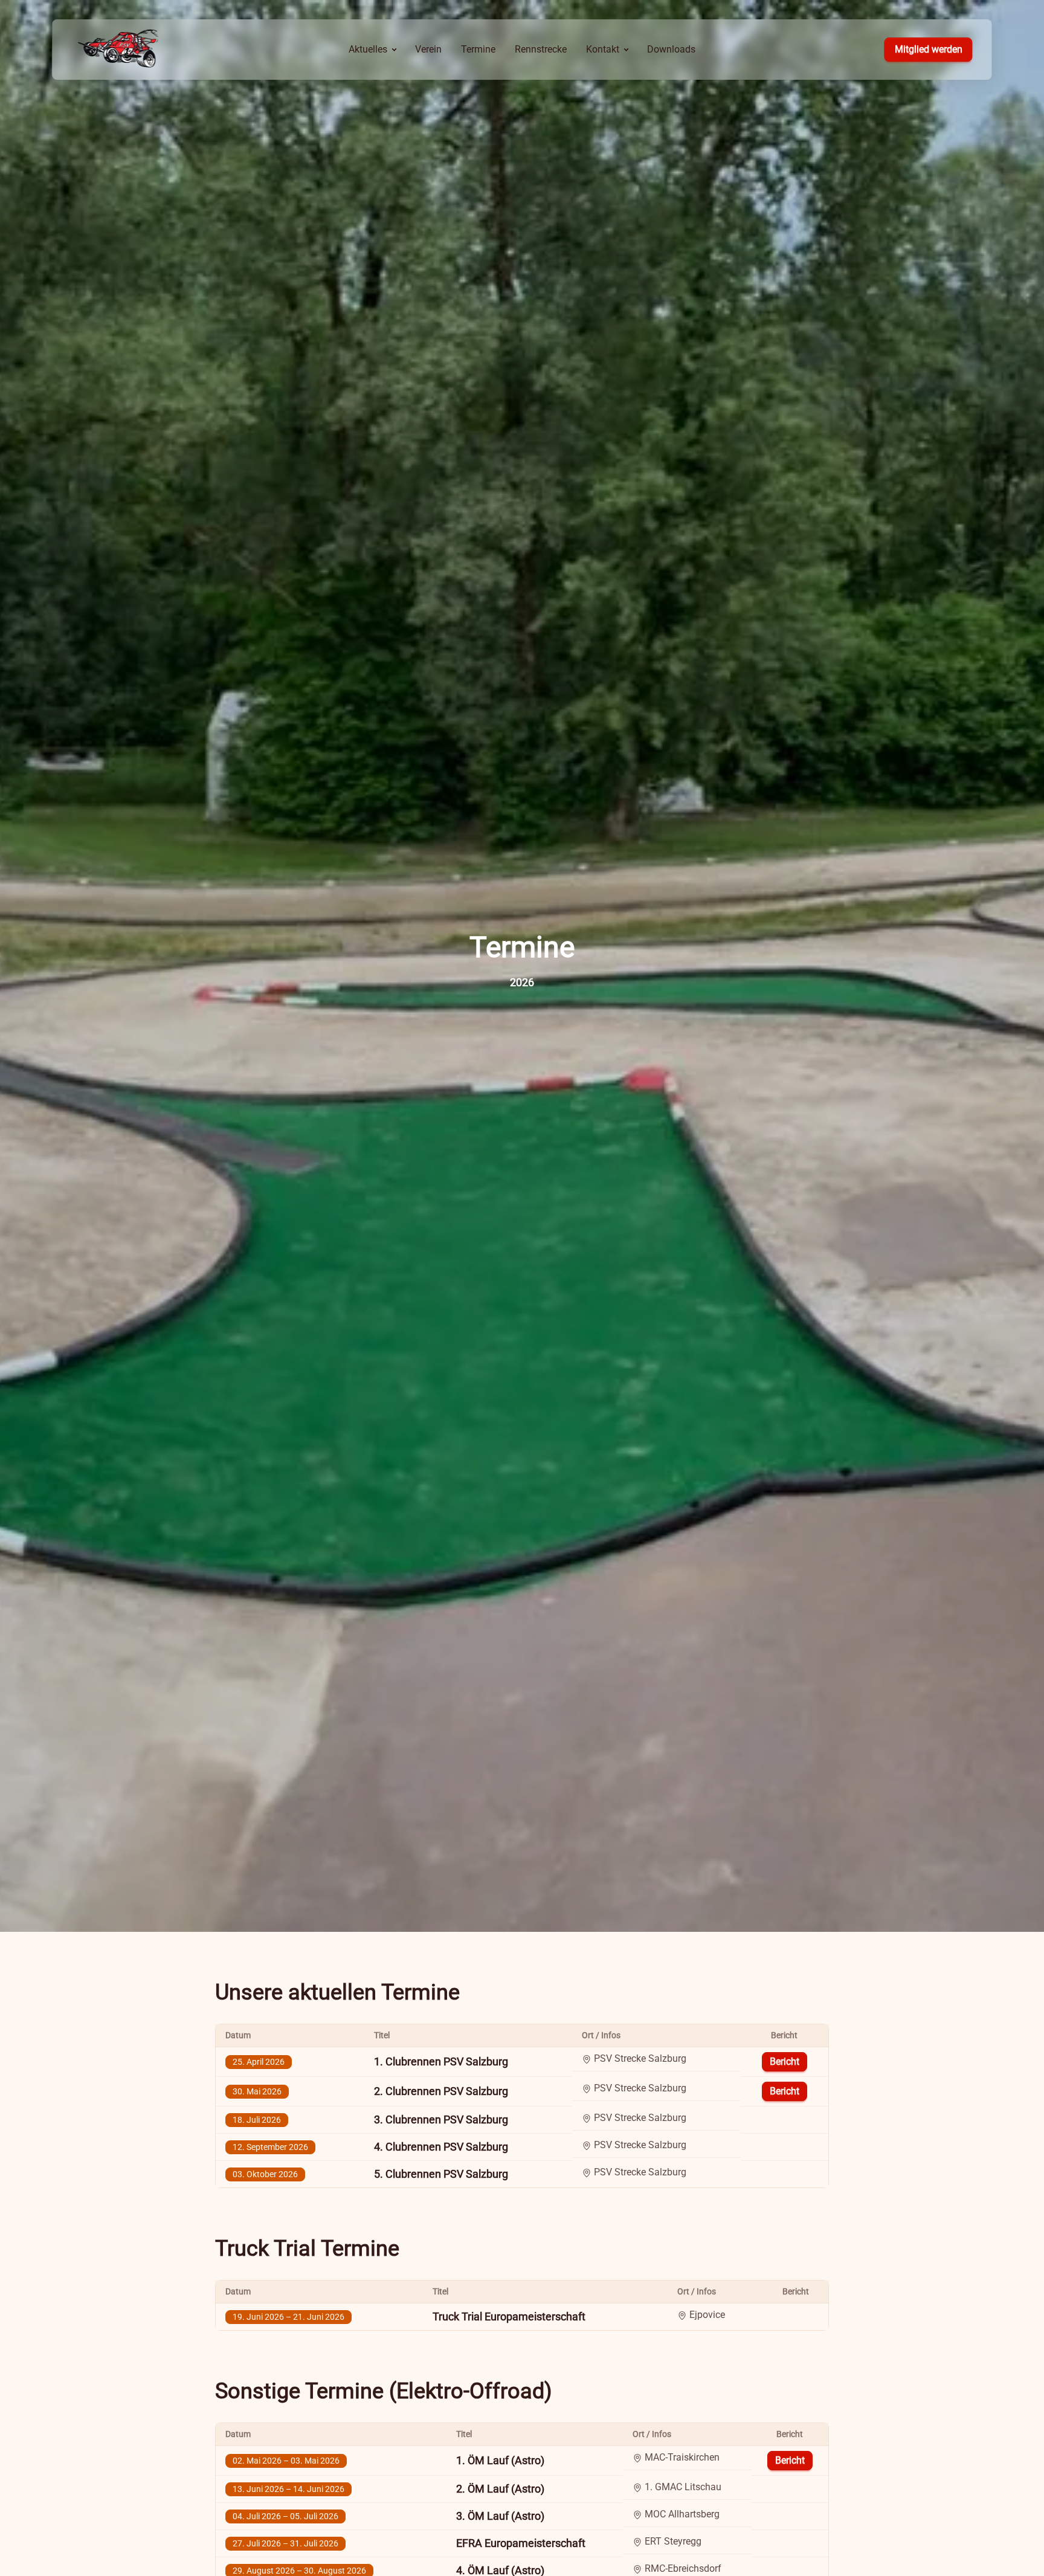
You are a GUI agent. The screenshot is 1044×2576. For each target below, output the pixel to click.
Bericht (785, 2061)
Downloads (671, 49)
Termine (478, 49)
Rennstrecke (541, 49)
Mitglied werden (929, 49)
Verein (428, 49)
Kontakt (603, 49)
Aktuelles (368, 49)
